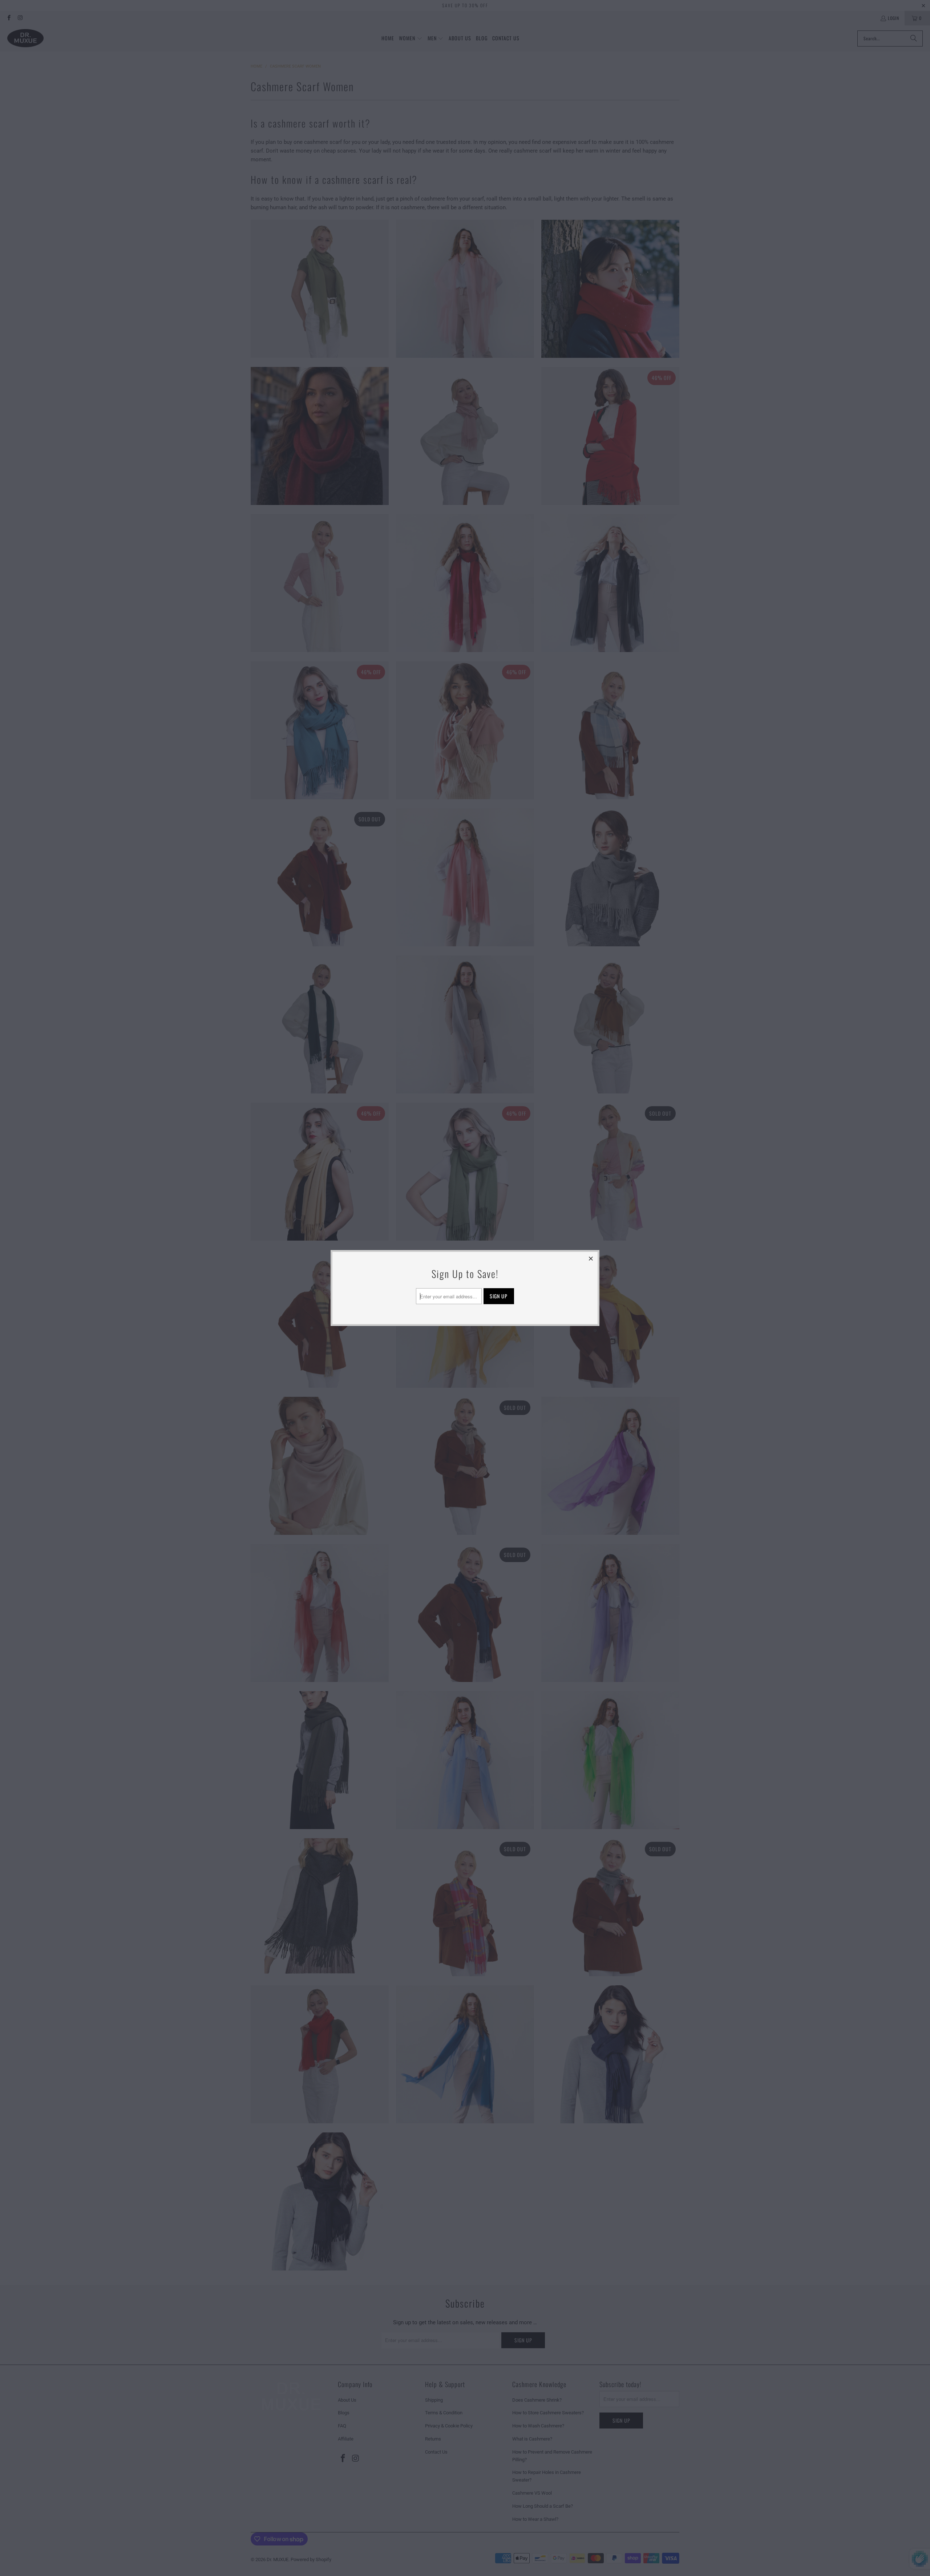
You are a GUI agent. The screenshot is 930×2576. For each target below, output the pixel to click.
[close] (591, 1258)
